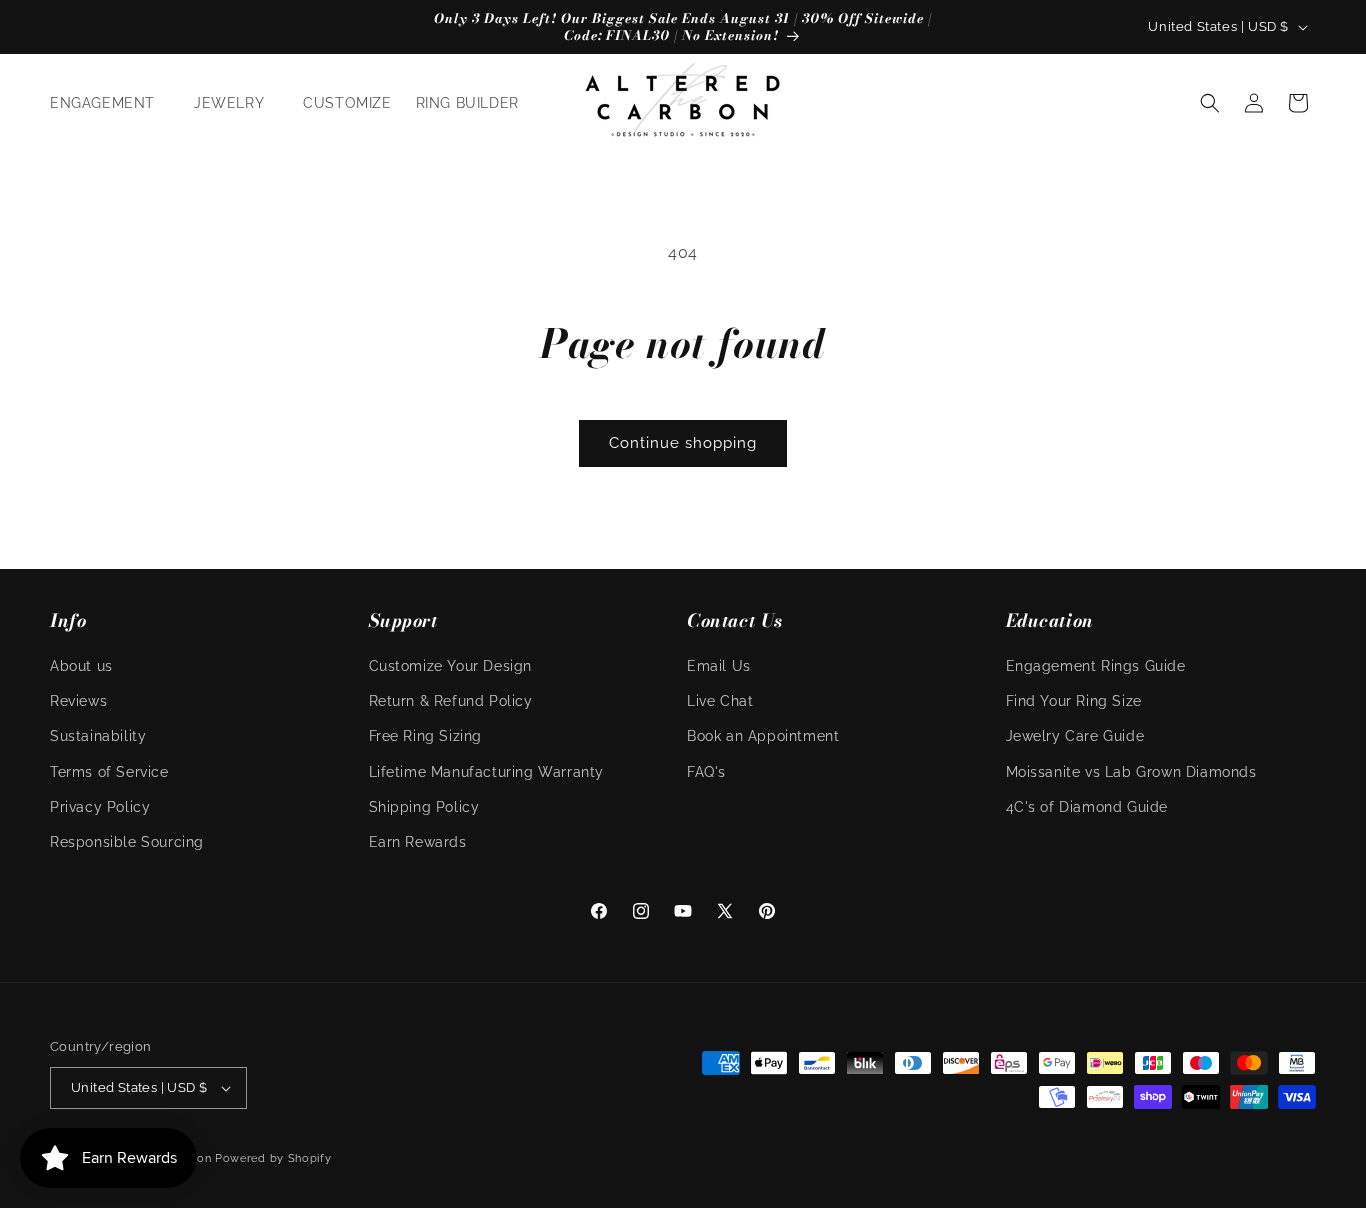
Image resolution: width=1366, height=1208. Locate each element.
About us (81, 666)
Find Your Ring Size (1074, 701)
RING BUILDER (467, 103)
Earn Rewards (418, 842)
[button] (110, 103)
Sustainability (98, 736)
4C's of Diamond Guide (1087, 807)
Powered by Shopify (273, 1158)
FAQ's (706, 772)
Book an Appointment (763, 736)
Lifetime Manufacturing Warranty (487, 772)
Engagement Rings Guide (1096, 666)
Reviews (78, 701)
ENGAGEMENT (102, 103)
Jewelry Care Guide (1075, 736)
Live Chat (720, 701)
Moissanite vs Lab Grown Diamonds (1131, 772)
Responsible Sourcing (127, 842)
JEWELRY (229, 103)
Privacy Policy (100, 807)
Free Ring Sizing (426, 736)
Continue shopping (683, 443)
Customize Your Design (451, 666)
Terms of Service (109, 772)
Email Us (719, 666)
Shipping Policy (424, 807)
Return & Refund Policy (451, 701)
